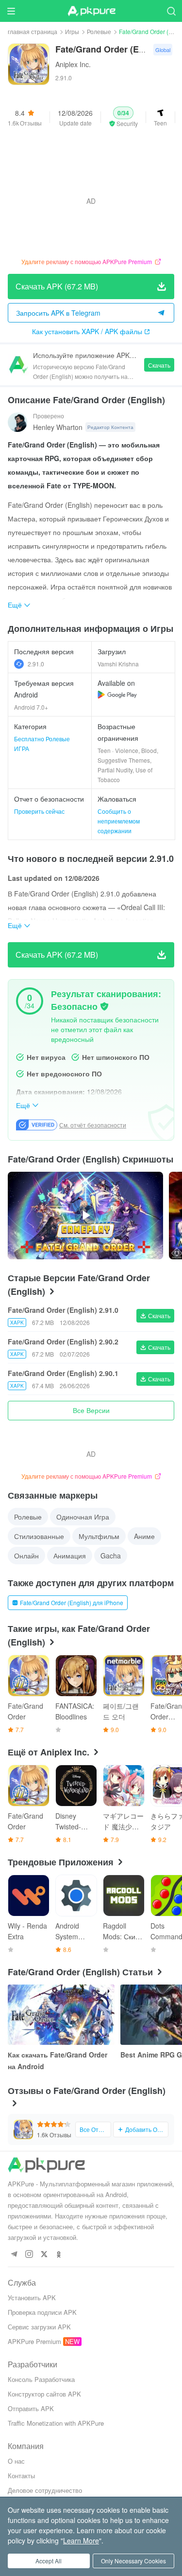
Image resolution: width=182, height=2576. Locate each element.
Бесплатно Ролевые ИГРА (42, 743)
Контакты (21, 2476)
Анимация (70, 1556)
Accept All (49, 2561)
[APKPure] (91, 11)
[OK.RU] (59, 2255)
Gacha (111, 1556)
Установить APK (32, 2298)
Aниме (144, 1536)
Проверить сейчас (39, 811)
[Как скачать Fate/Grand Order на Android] (61, 2015)
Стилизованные (39, 1536)
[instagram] (29, 2255)
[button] (123, 117)
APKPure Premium (34, 2341)
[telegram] (14, 2255)
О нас (16, 2461)
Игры (72, 31)
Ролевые (99, 31)
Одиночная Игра (83, 1517)
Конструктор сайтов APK (44, 2394)
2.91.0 (36, 664)
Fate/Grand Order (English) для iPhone (72, 1602)
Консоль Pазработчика (41, 2379)
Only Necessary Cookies (133, 2561)
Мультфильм (99, 1536)
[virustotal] (104, 1006)
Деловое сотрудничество (45, 2490)
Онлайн (26, 1556)
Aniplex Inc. (73, 64)
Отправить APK (31, 2408)
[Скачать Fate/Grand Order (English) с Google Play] (117, 695)
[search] (171, 11)
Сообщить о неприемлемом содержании (119, 821)
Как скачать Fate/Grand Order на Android (58, 2060)
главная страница (33, 31)
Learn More (81, 2540)
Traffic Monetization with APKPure (56, 2423)
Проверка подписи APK (42, 2312)
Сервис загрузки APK (39, 2327)
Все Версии (91, 1410)
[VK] (44, 2255)
